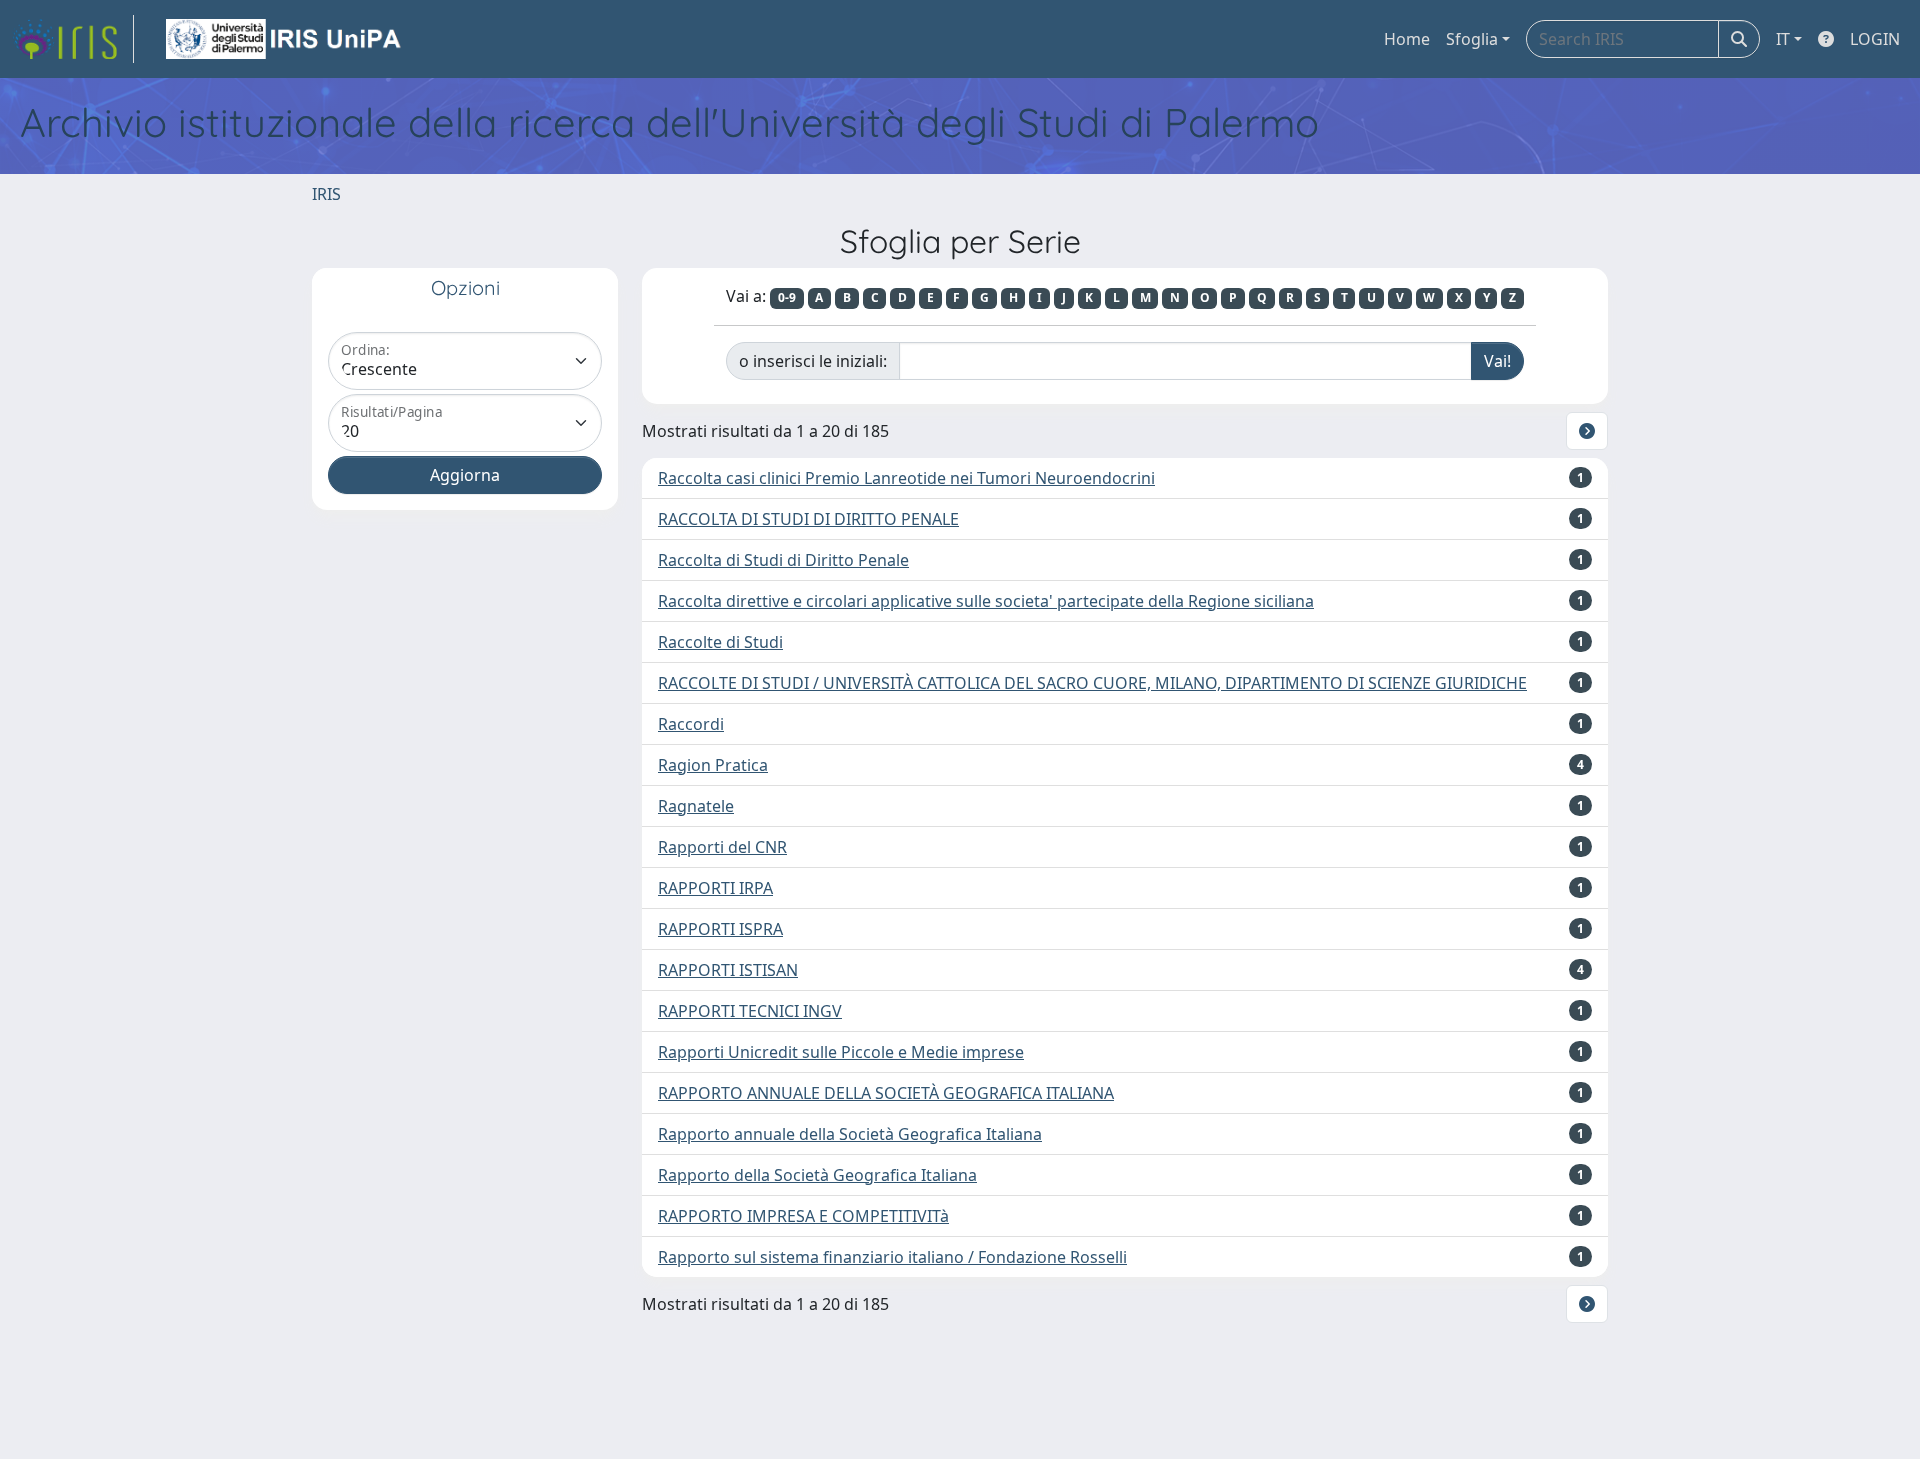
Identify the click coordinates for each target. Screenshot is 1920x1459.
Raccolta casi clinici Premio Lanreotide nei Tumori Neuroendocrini (906, 478)
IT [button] (1783, 39)
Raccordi (691, 724)
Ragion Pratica (713, 765)
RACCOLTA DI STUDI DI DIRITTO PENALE (808, 519)
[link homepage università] (285, 39)
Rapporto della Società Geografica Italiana (817, 1175)
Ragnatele (696, 806)
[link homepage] (73, 39)
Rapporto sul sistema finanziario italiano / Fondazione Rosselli (892, 1257)
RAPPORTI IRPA (715, 888)
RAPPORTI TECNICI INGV (750, 1011)
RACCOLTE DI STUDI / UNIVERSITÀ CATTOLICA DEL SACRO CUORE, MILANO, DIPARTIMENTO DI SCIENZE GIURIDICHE (1092, 683)
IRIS (326, 194)
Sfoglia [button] (1472, 39)
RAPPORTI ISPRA (720, 929)
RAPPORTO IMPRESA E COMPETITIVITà (803, 1216)
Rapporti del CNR (722, 847)
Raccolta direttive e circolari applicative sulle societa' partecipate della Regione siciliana (986, 601)
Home (1407, 39)
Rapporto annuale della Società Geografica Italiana (850, 1134)
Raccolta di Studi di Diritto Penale (783, 560)
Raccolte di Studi (720, 642)
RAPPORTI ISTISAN (728, 970)
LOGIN (1875, 39)
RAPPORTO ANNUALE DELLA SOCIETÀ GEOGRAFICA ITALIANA (886, 1093)
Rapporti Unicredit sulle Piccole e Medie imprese (841, 1052)
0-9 (787, 297)
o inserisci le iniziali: (813, 361)
